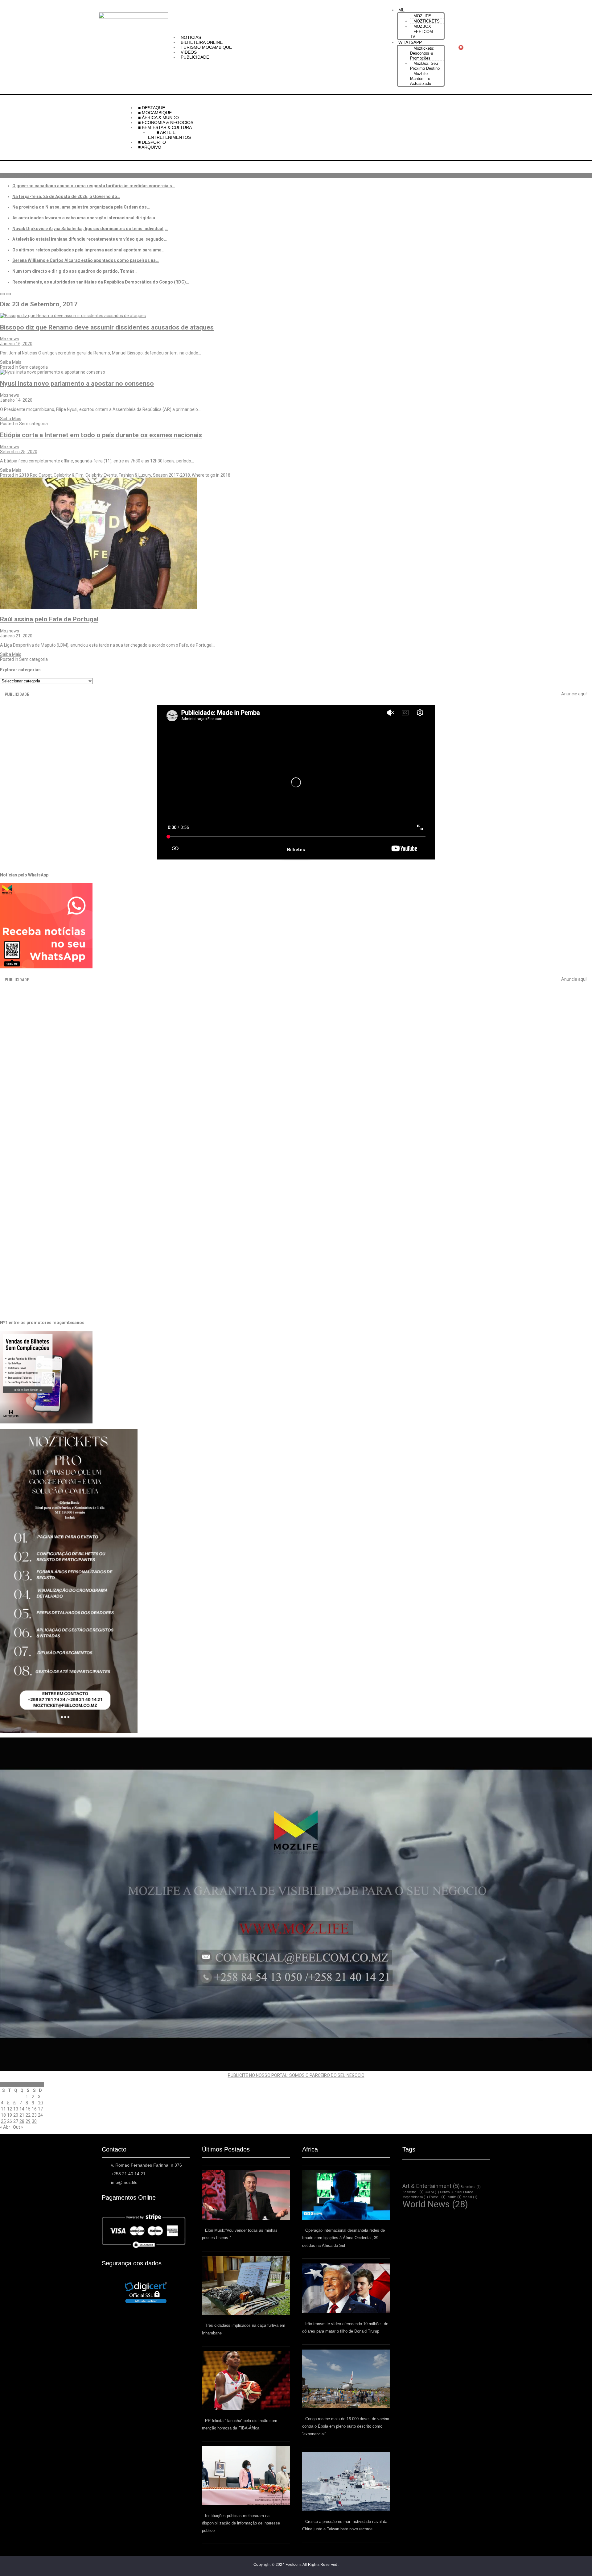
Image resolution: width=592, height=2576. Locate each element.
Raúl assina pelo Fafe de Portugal (49, 619)
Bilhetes (296, 850)
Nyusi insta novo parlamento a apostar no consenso (77, 383)
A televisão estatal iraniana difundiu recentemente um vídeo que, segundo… (90, 239)
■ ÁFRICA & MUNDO (158, 118)
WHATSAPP (410, 42)
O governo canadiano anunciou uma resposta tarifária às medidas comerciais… (94, 186)
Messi (470, 2197)
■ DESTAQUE (152, 108)
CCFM (432, 2192)
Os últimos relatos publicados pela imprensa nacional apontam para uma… (88, 250)
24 (40, 2115)
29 (28, 2121)
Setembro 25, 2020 (19, 452)
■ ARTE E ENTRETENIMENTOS (169, 135)
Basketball (413, 2192)
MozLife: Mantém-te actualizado (421, 79)
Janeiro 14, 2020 (16, 400)
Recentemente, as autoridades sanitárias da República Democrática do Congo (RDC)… (101, 282)
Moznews (10, 339)
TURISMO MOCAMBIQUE (206, 47)
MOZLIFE (422, 16)
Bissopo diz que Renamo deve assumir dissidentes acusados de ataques (107, 327)
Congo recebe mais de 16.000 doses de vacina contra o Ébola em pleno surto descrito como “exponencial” (346, 2426)
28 (22, 2121)
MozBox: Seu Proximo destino (425, 66)
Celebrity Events (101, 475)
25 (3, 2121)
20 (16, 2115)
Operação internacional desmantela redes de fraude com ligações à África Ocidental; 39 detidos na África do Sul (343, 2238)
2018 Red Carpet (35, 475)
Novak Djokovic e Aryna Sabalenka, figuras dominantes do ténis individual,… (90, 229)
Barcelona (471, 2187)
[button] (421, 10)
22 (28, 2115)
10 (40, 2103)
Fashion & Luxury (135, 475)
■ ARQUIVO (150, 147)
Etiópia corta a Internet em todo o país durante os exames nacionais (101, 435)
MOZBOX (422, 26)
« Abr (5, 2127)
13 (16, 2109)
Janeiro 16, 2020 (16, 344)
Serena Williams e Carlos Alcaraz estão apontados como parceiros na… (86, 260)
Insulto (454, 2197)
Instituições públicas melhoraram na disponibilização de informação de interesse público (241, 2523)
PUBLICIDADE (195, 57)
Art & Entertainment (431, 2186)
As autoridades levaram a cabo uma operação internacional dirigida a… (85, 218)
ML (401, 10)
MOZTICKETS (427, 21)
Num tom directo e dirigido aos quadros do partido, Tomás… (75, 271)
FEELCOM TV (421, 34)
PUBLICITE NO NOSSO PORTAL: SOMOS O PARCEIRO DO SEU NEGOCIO (296, 2075)
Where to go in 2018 (211, 475)
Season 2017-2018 (171, 475)
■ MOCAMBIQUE (156, 113)
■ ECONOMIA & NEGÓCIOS (166, 122)
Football (437, 2197)
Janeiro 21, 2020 (16, 636)
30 (34, 2121)
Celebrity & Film (69, 475)
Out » (18, 2127)
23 (34, 2115)
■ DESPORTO (153, 142)
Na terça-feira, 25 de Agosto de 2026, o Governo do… (66, 197)
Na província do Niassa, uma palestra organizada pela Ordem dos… (81, 207)
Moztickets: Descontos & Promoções (422, 53)
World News (435, 2204)
